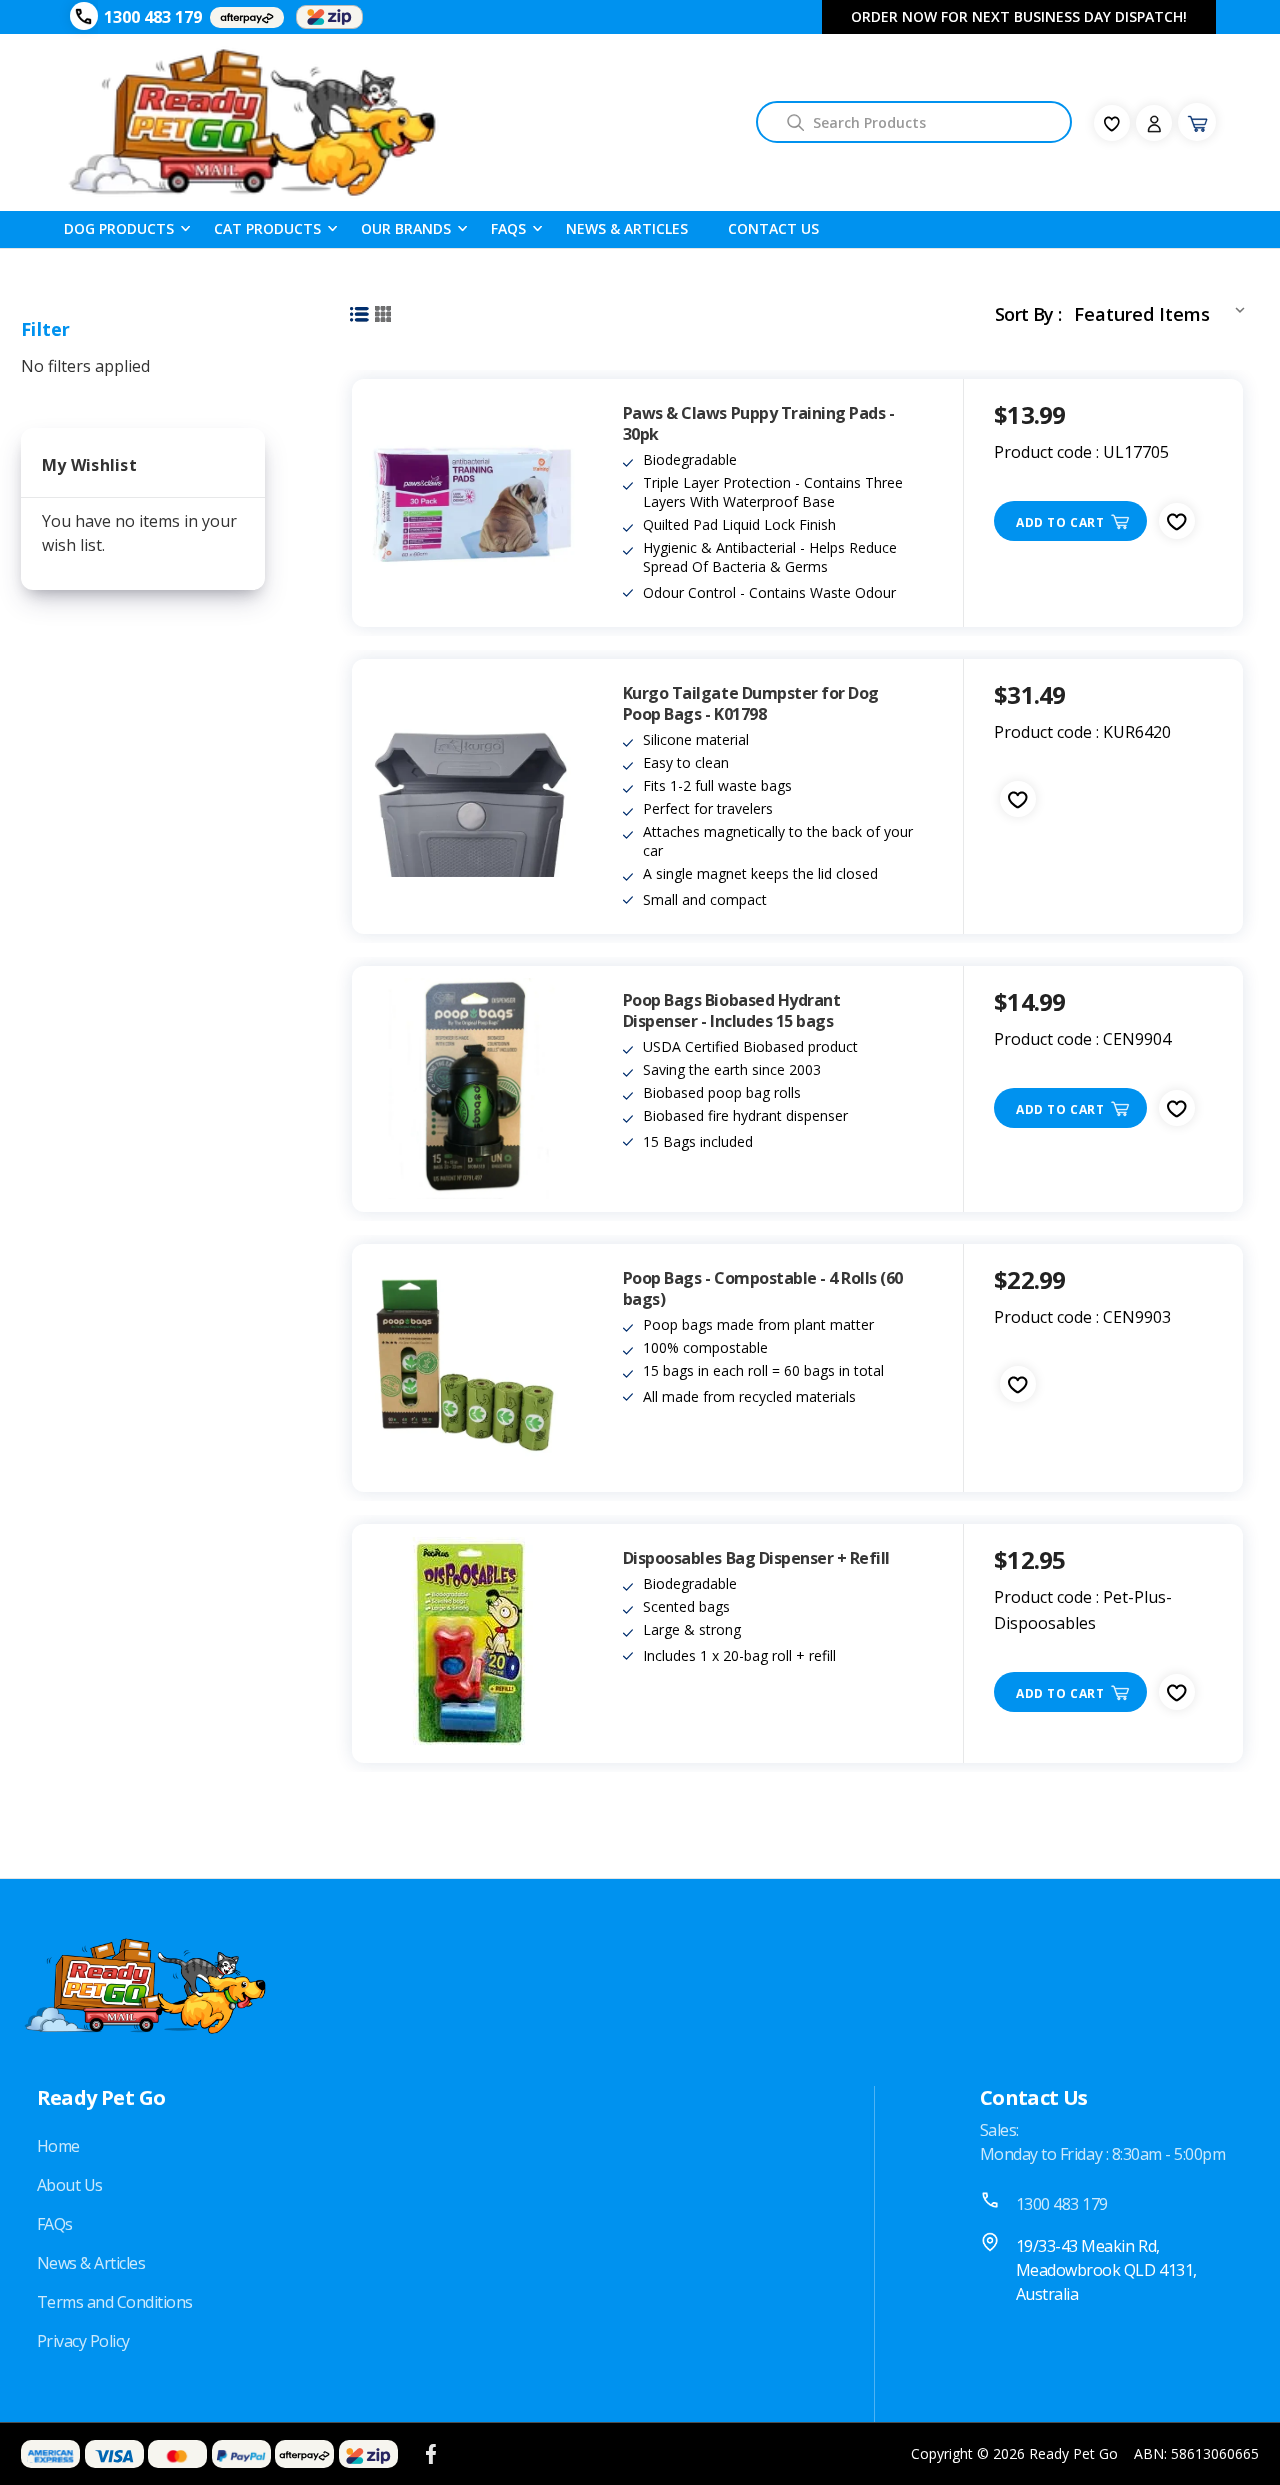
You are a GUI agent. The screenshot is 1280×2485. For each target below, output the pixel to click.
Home (58, 2146)
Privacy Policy (83, 2341)
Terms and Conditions (115, 2302)
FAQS (508, 228)
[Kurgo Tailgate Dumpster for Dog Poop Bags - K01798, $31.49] (472, 796)
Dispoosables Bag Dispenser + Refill (756, 1558)
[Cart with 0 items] (1197, 122)
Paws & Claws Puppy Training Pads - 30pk (759, 424)
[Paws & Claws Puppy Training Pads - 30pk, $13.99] (472, 503)
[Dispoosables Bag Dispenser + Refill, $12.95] (472, 1643)
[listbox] (1163, 310)
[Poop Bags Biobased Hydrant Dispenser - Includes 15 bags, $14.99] (472, 1089)
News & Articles (627, 228)
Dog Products (119, 228)
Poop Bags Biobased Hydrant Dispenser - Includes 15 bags (732, 1011)
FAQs (55, 2224)
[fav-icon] (1112, 123)
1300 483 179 (153, 17)
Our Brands (406, 228)
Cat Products (267, 228)
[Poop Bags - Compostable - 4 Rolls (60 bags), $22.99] (472, 1368)
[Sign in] (1154, 123)
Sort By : (1028, 314)
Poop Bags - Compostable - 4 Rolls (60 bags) (763, 1289)
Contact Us (773, 228)
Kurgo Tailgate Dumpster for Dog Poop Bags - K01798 (751, 704)
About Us (70, 2185)
